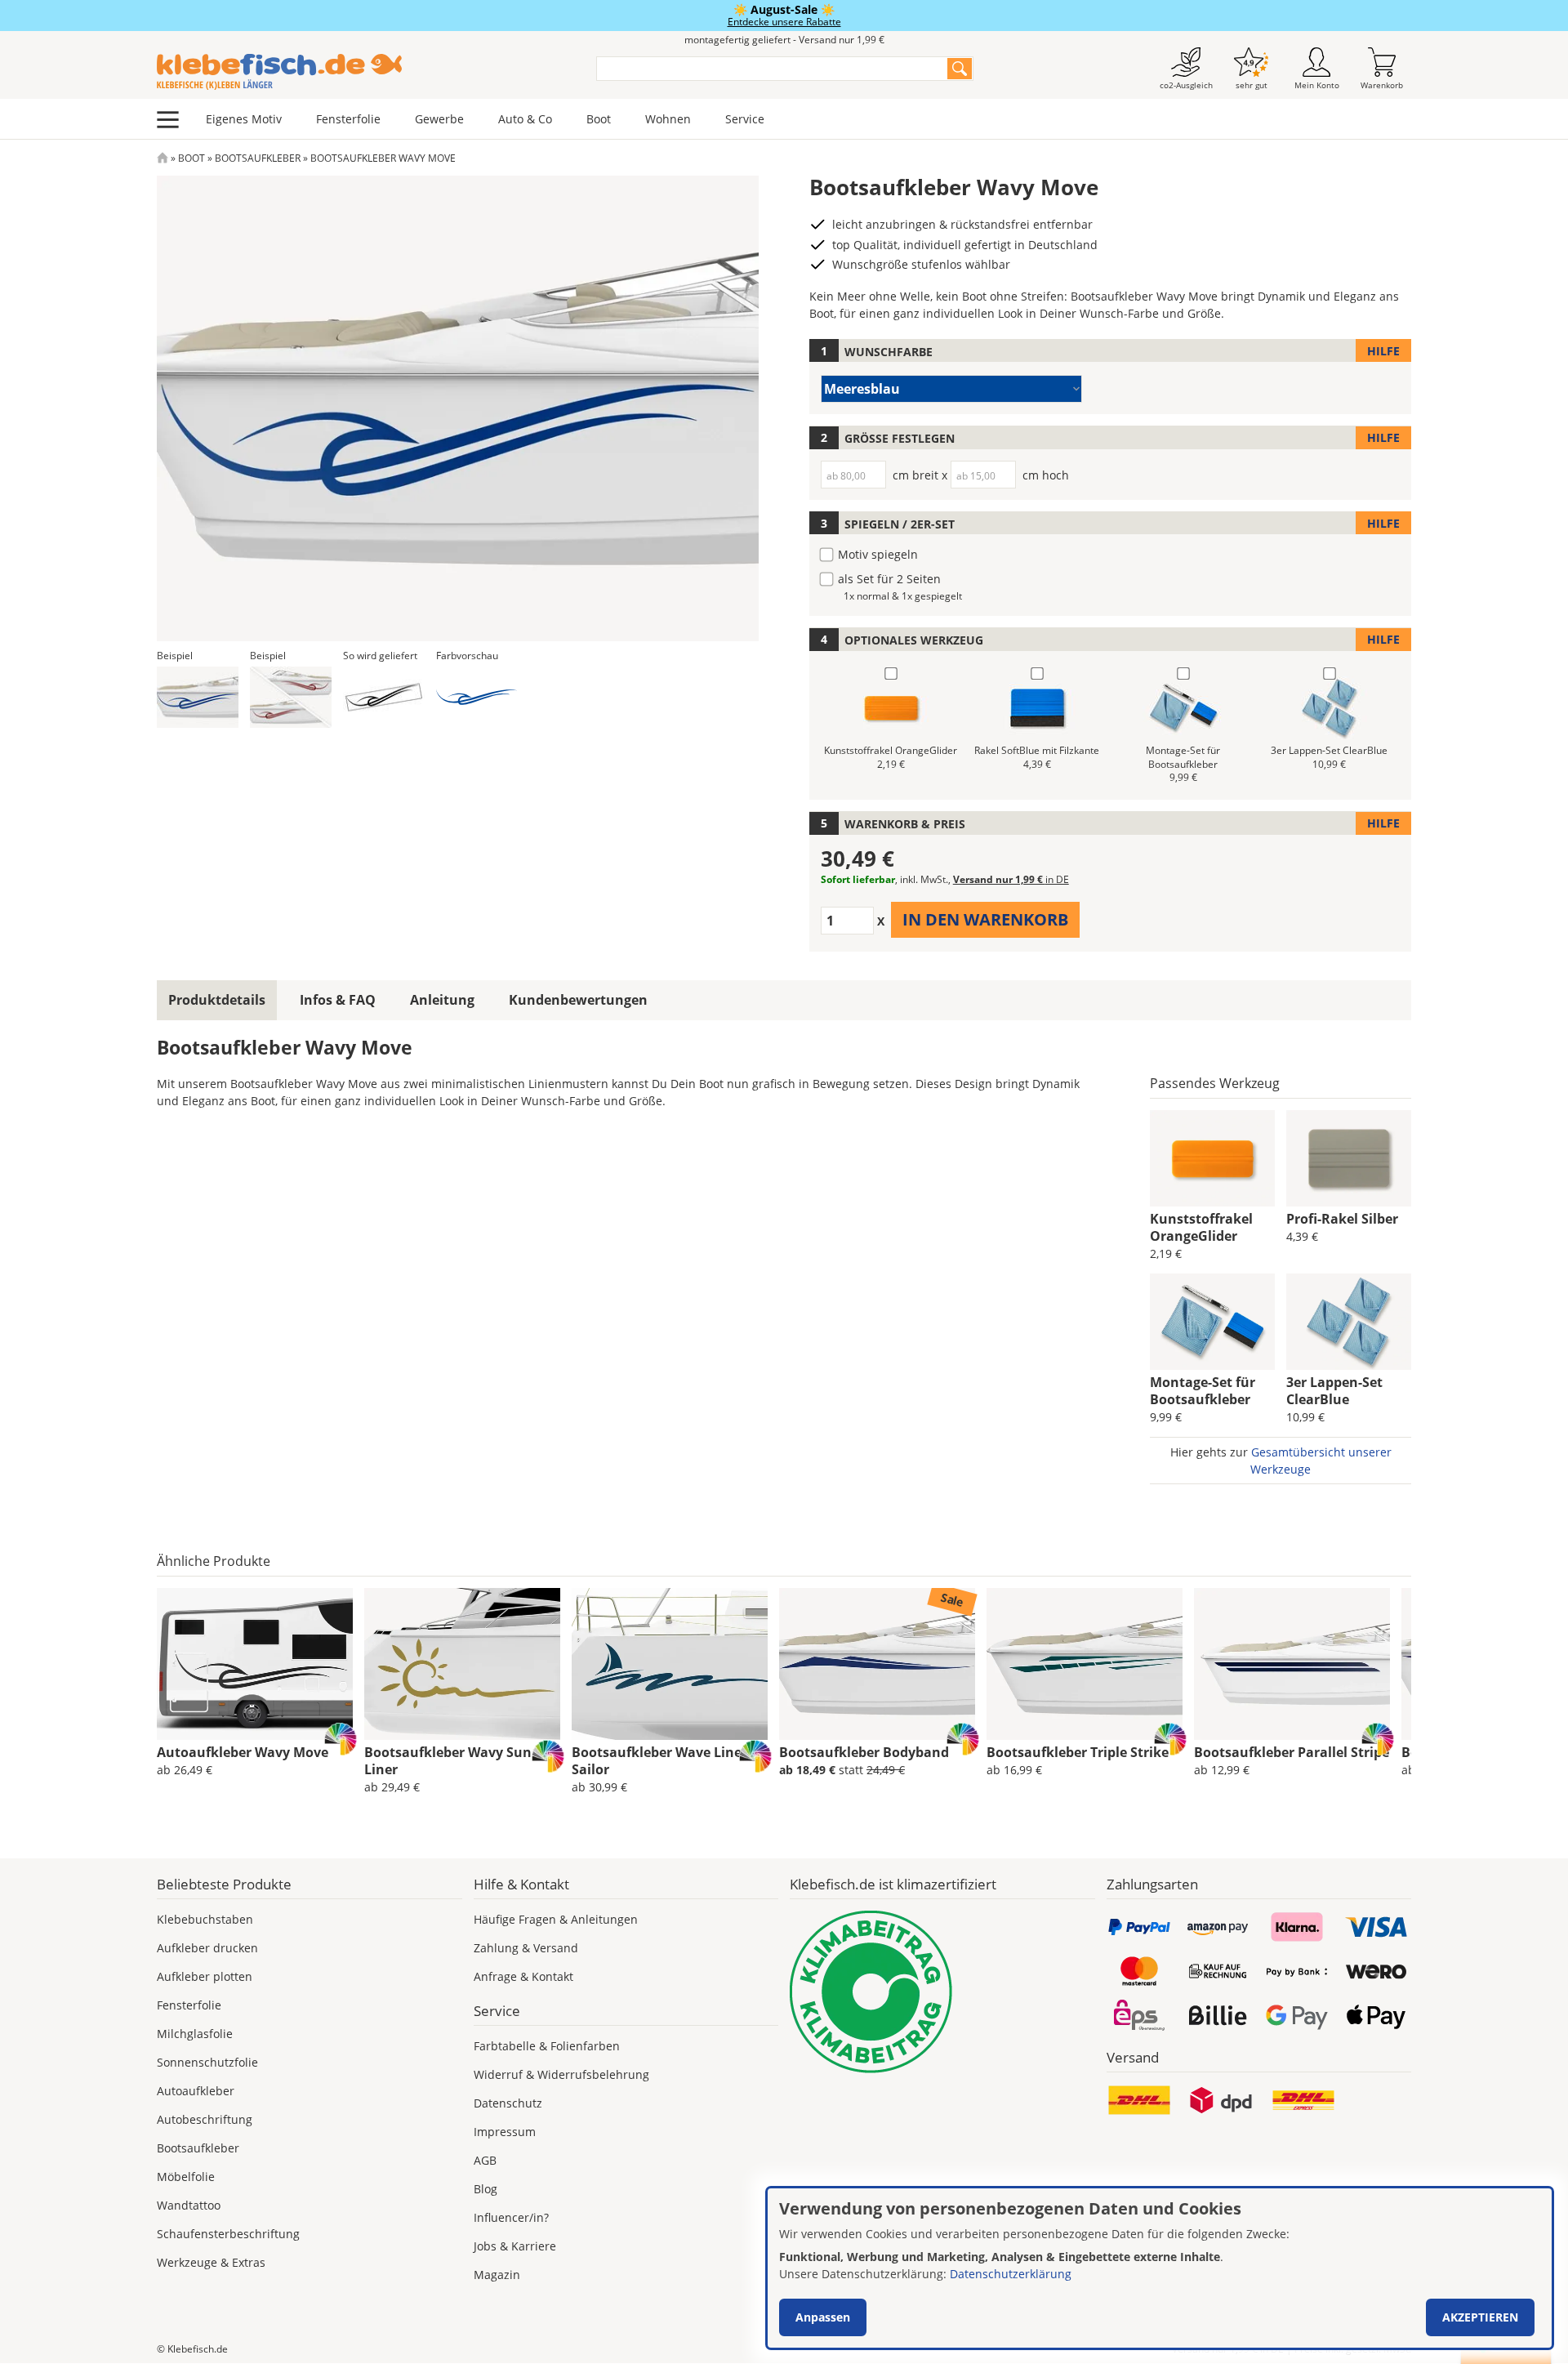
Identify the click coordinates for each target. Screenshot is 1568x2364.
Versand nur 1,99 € (1011, 879)
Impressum (505, 2132)
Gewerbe (439, 119)
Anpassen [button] (823, 2317)
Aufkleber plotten (205, 1976)
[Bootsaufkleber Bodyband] (877, 1664)
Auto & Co (525, 119)
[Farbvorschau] (477, 697)
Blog (486, 2189)
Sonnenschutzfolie (207, 2062)
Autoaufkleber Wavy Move (243, 1752)
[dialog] (1160, 2268)
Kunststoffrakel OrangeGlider (1201, 1227)
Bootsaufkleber (258, 158)
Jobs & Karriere (515, 2246)
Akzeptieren (1480, 2317)
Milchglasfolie (195, 2034)
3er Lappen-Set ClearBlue (1334, 1391)
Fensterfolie (348, 119)
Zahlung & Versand (526, 1948)
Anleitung (442, 1000)
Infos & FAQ (338, 1000)
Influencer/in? (511, 2217)
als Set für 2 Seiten (889, 579)
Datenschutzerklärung (1011, 2274)
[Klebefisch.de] (366, 72)
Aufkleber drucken (207, 1948)
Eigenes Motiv (244, 119)
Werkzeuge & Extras (211, 2262)
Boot (599, 119)
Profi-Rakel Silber (1342, 1219)
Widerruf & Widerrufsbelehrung (561, 2074)
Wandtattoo (189, 2205)
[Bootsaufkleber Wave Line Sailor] (670, 1664)
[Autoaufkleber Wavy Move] (255, 1664)
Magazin (497, 2275)
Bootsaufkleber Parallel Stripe (1292, 1752)
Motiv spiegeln (878, 554)
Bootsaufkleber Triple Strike (1078, 1752)
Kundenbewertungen (578, 1000)
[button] (198, 697)
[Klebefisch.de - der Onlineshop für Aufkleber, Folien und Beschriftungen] (163, 158)
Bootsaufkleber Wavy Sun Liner (448, 1761)
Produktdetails (217, 1000)
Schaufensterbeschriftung (228, 2234)
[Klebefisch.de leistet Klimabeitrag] (942, 1992)
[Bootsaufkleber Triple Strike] (1085, 1664)
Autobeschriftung (205, 2119)
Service (745, 119)
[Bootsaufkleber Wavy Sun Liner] (462, 1664)
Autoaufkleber (196, 2091)
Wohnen (668, 119)
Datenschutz (508, 2103)
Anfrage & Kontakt (523, 1976)
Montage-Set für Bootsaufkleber (1203, 1391)
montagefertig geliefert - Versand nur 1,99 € (784, 40)
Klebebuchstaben (205, 1919)
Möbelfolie (186, 2177)
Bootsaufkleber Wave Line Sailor (657, 1761)
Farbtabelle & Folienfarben (547, 2046)
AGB (485, 2160)
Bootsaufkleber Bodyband (864, 1752)
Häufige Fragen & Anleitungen (556, 1919)
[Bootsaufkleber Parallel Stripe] (1292, 1664)
